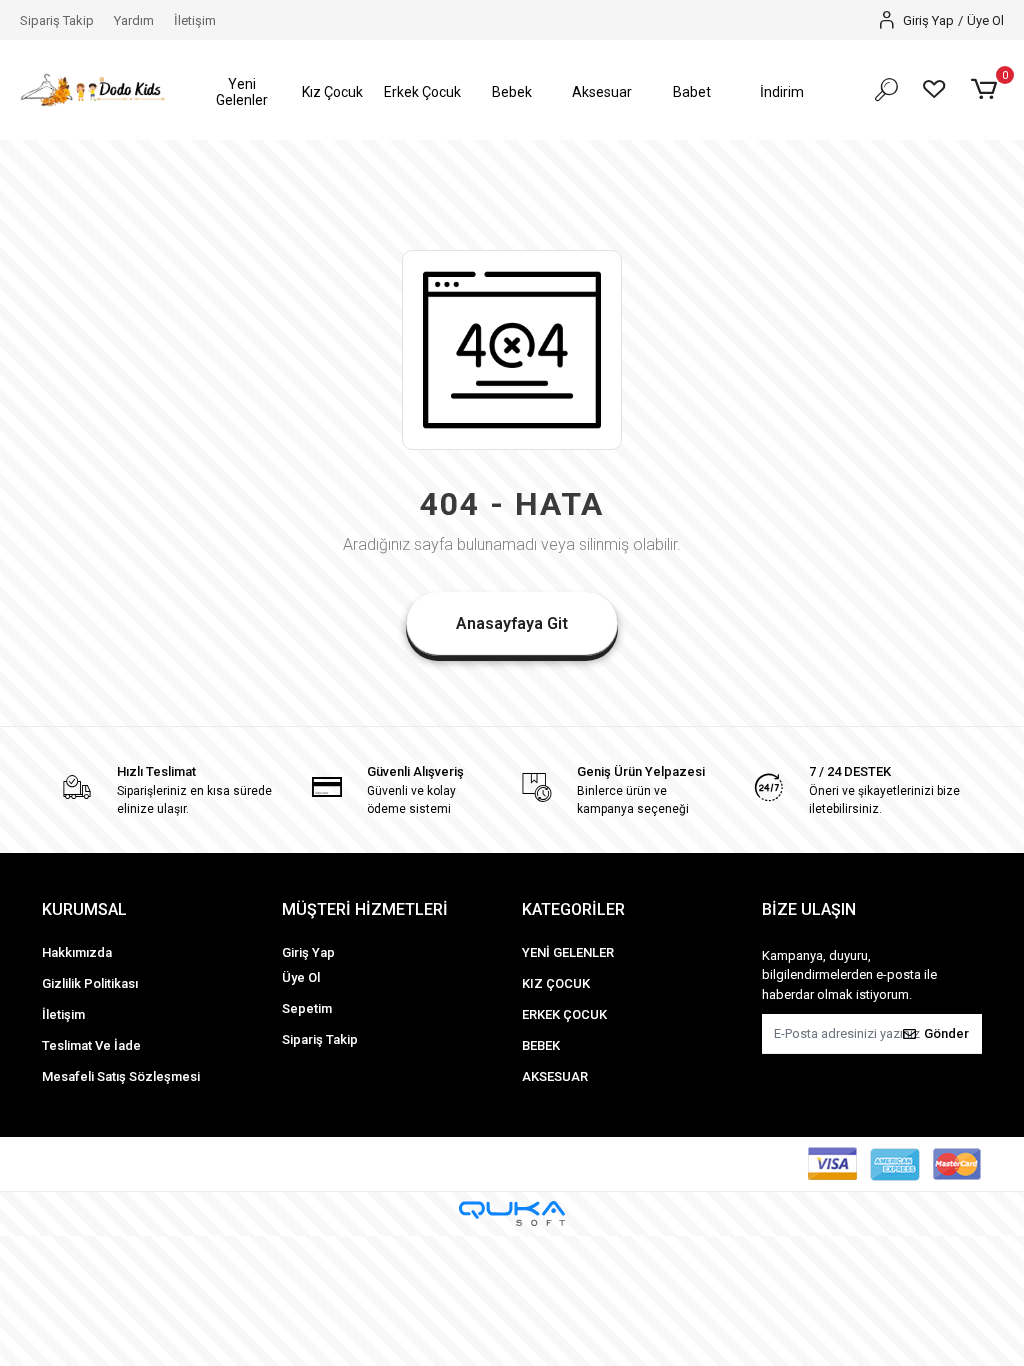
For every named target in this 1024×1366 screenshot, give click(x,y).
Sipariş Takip (57, 20)
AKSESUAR (555, 1076)
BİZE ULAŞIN (809, 909)
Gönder (946, 1033)
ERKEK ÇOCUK (564, 1014)
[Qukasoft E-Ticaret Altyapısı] (512, 1213)
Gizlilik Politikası (90, 983)
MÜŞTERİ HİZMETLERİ (365, 909)
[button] (242, 92)
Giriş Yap (308, 952)
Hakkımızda (77, 952)
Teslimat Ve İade (91, 1045)
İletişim (195, 20)
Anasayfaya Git (512, 623)
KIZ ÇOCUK (556, 983)
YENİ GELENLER (568, 952)
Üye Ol (301, 977)
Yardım (134, 20)
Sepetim (307, 1008)
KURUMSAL (84, 909)
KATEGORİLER (573, 909)
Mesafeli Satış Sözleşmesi (121, 1076)
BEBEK (541, 1045)
